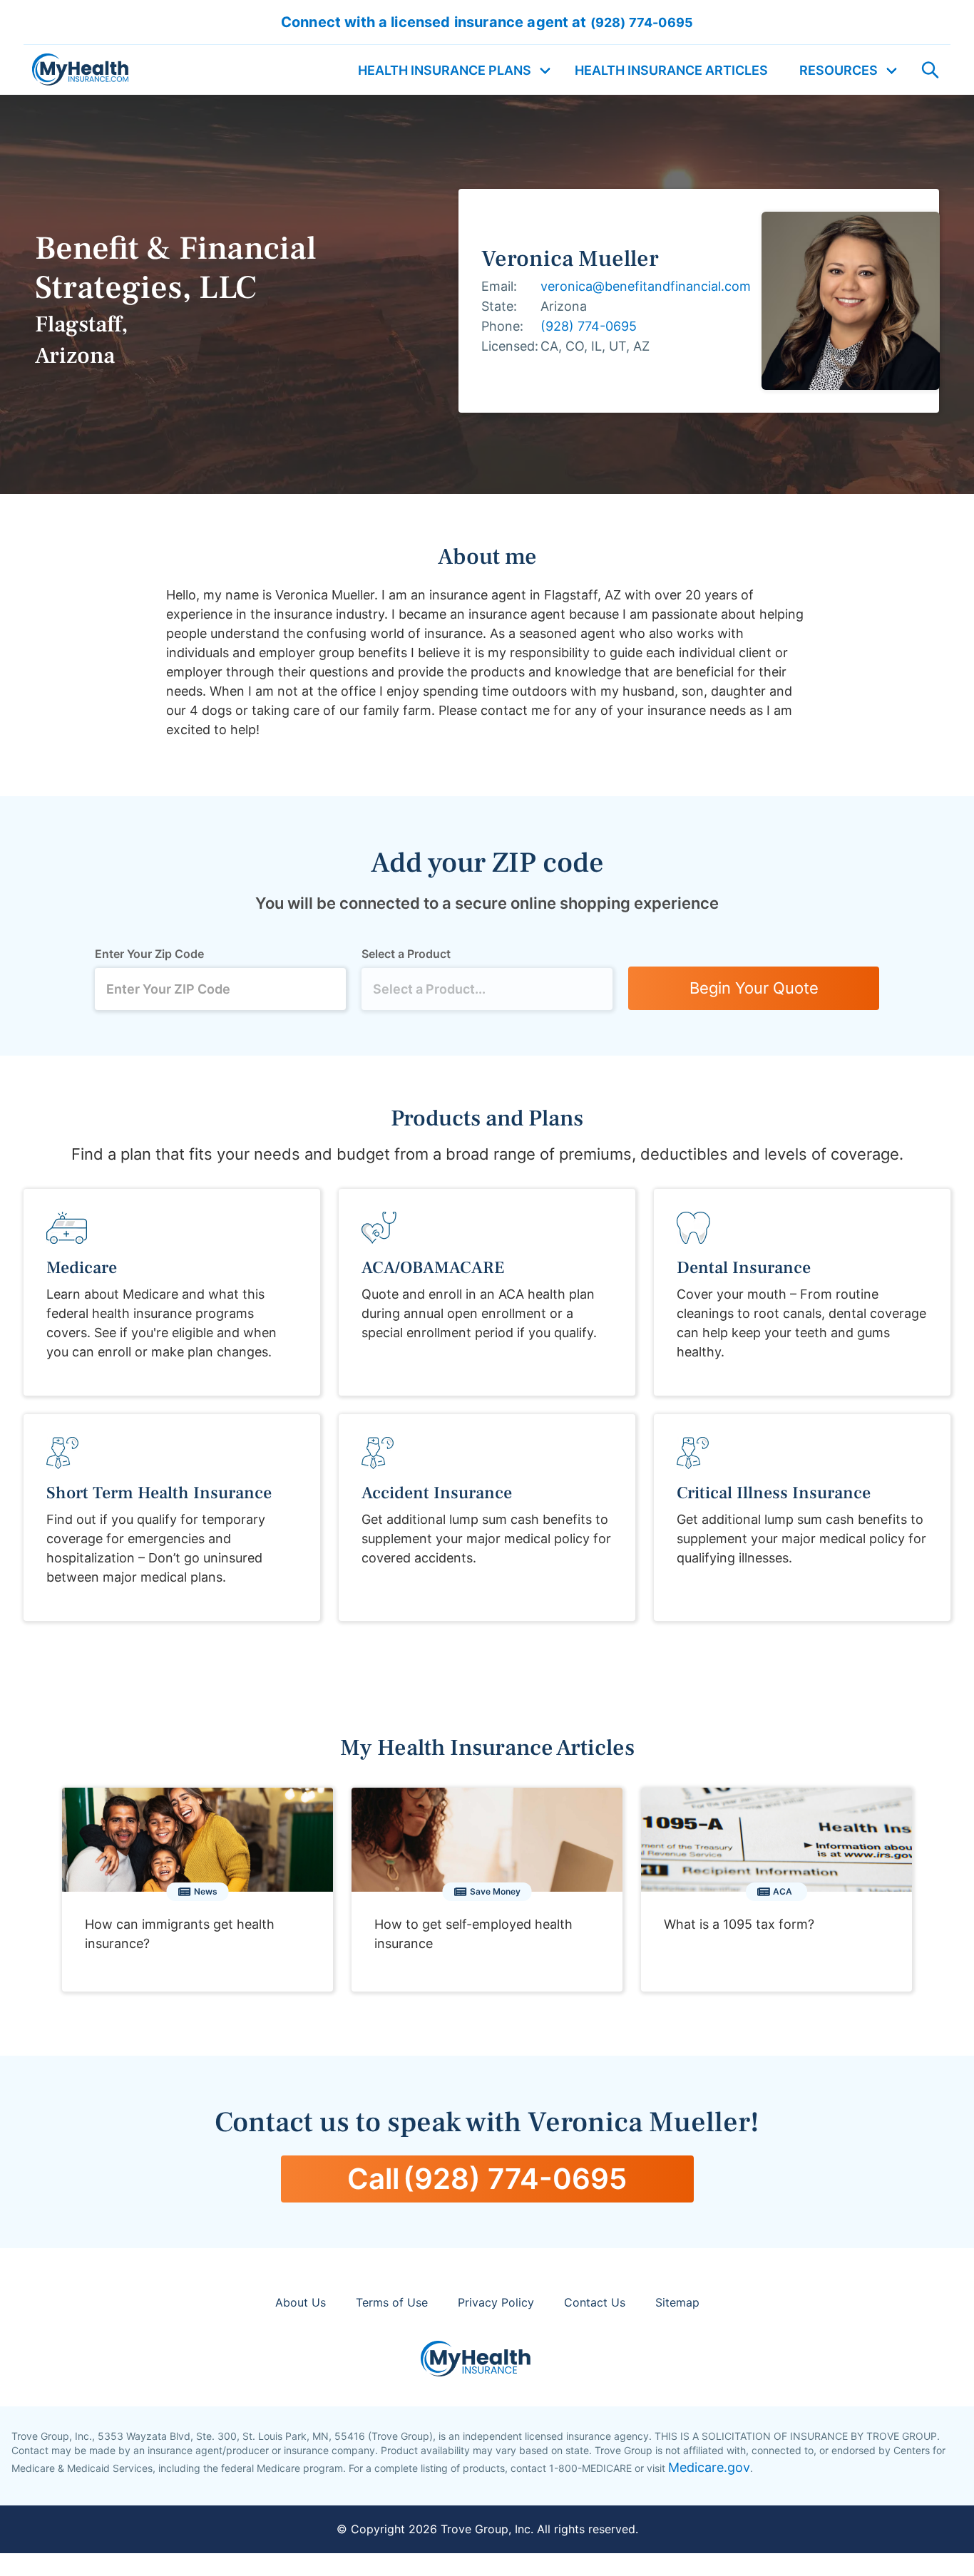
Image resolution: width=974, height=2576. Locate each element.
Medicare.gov (709, 2467)
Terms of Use (392, 2302)
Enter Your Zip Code (149, 954)
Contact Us (595, 2302)
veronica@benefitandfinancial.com (646, 286)
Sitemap (677, 2302)
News (206, 1891)
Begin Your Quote (754, 988)
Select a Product (406, 954)
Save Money (495, 1891)
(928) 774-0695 (589, 326)
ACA (783, 1891)
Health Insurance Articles (671, 70)
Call (487, 2179)
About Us (301, 2302)
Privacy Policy (496, 2302)
